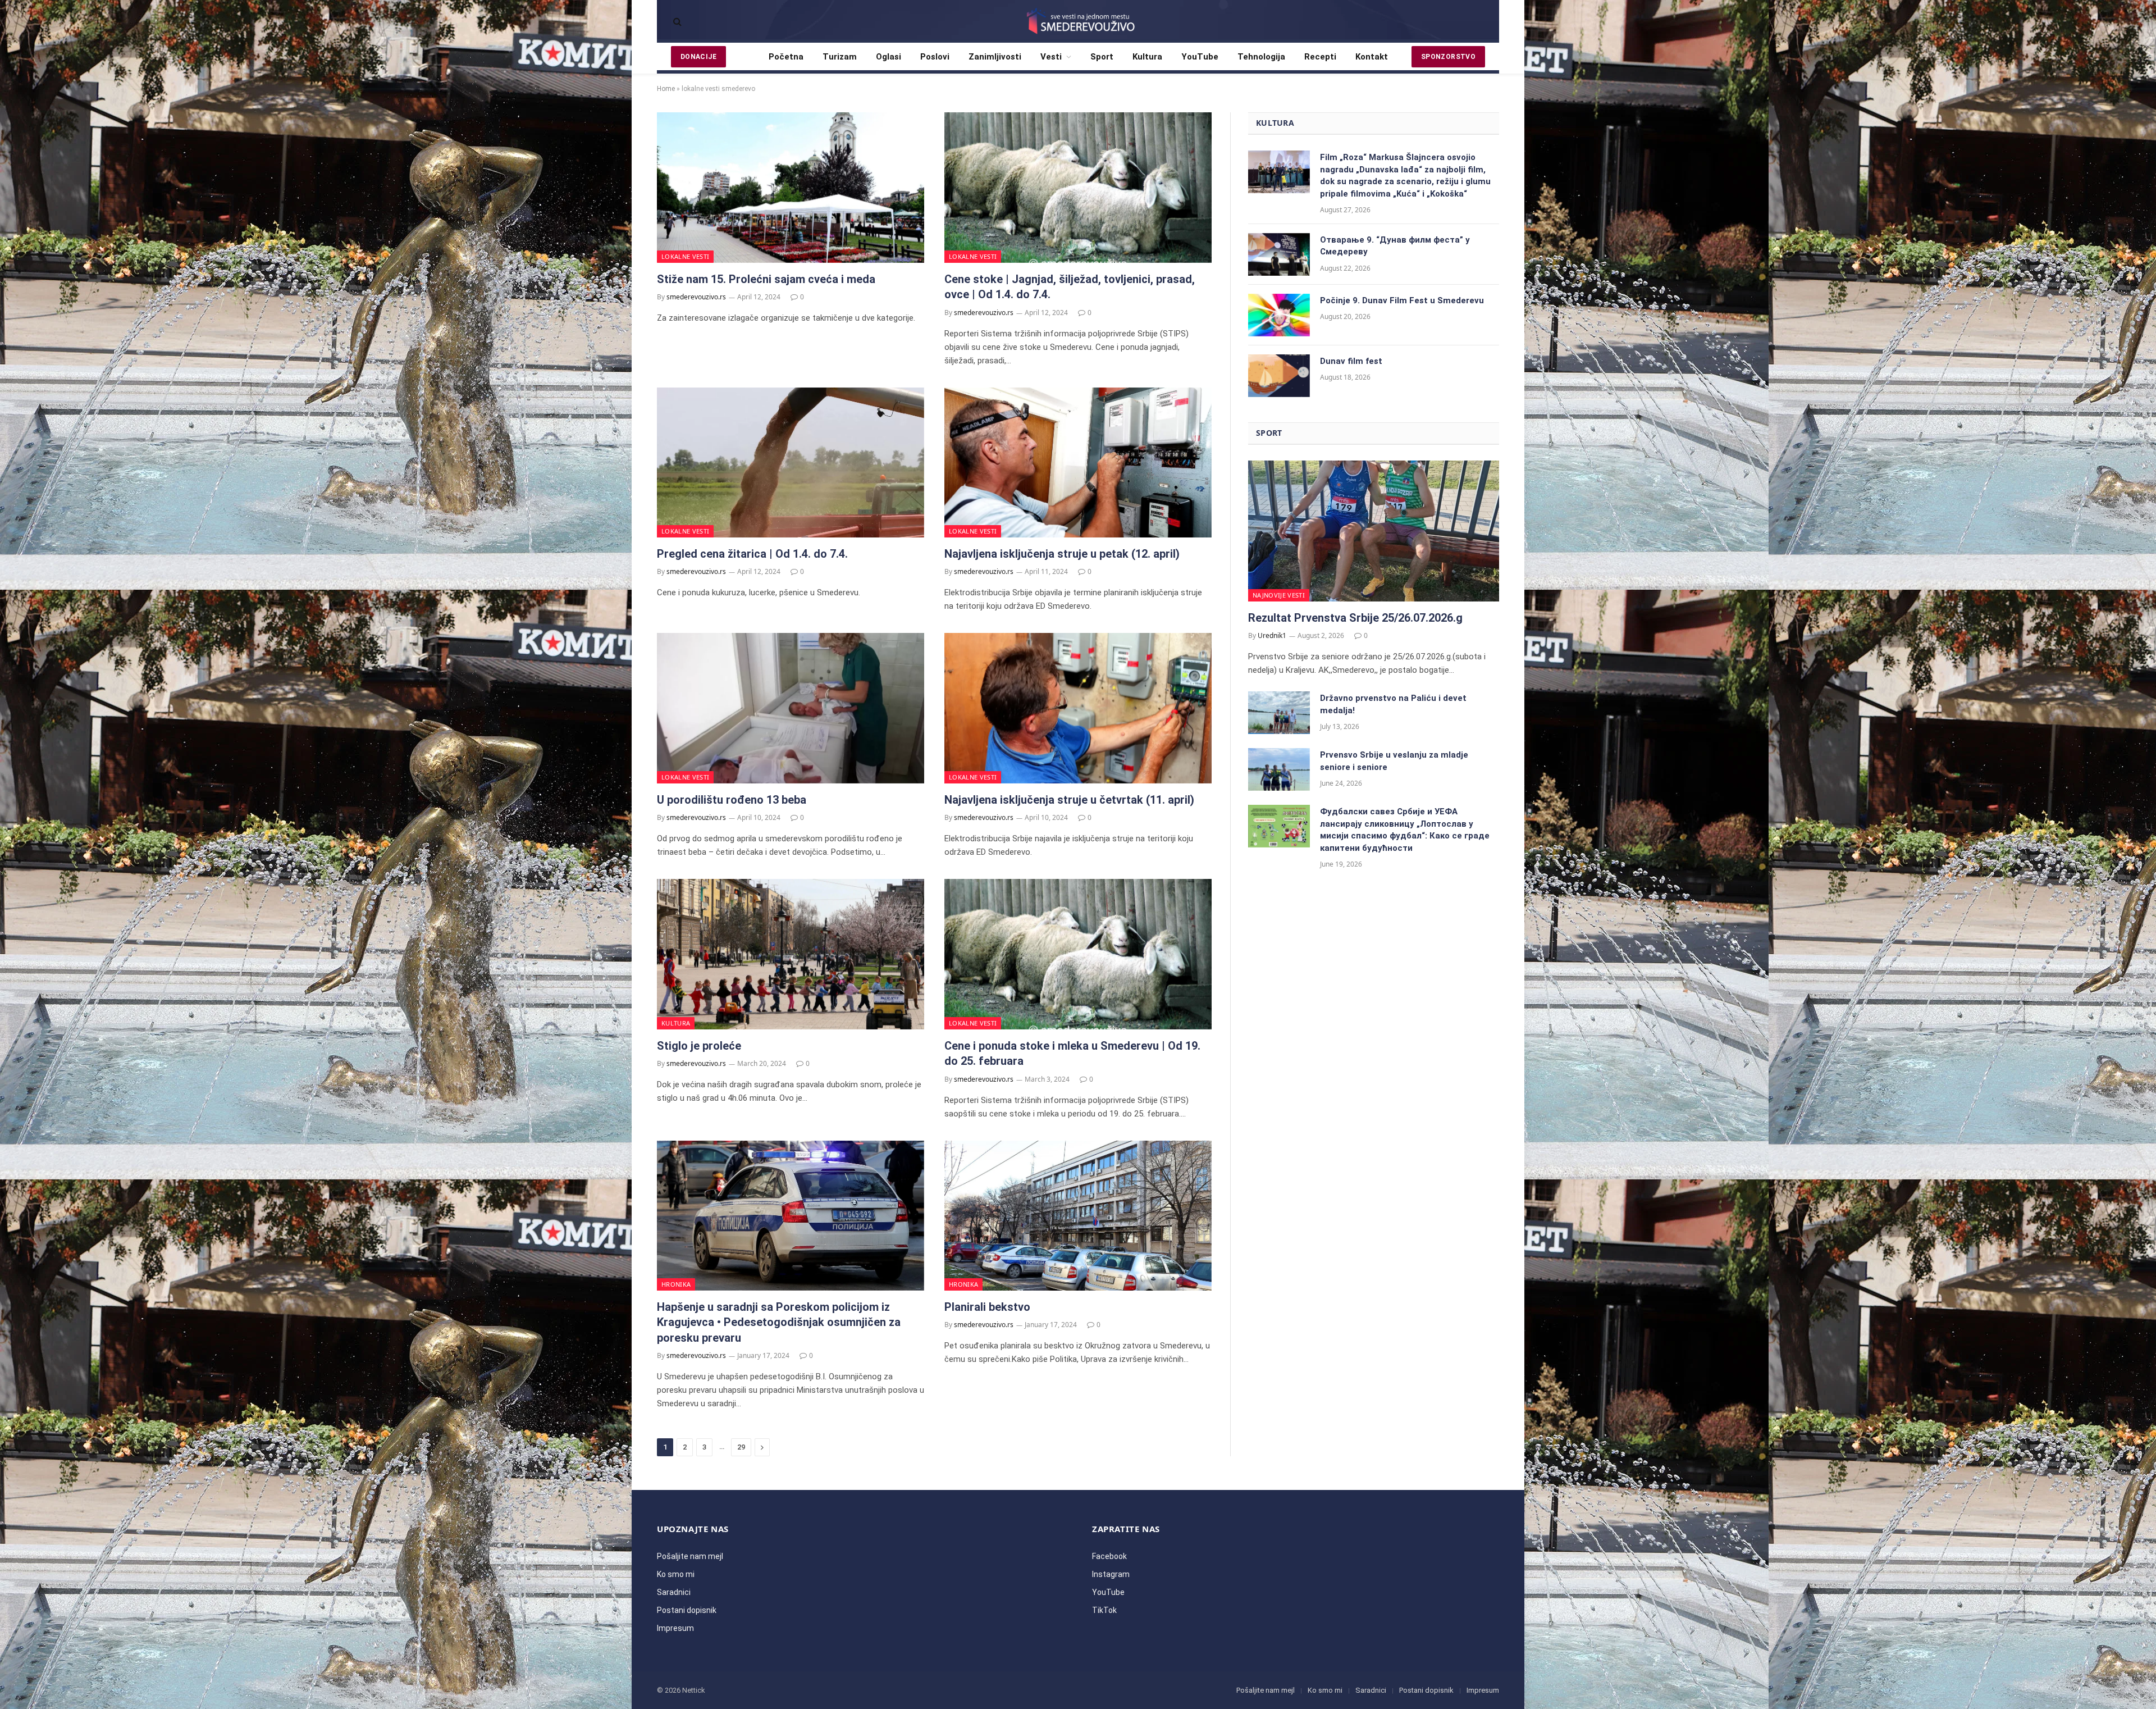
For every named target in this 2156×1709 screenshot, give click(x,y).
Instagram (1111, 1574)
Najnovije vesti (1279, 595)
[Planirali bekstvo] (1078, 1216)
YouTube (1200, 57)
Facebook (1109, 1556)
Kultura (1147, 57)
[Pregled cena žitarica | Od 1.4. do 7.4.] (791, 463)
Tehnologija (1261, 57)
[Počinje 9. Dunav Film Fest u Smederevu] (1279, 315)
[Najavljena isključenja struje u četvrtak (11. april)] (1078, 708)
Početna (786, 57)
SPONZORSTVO (1448, 57)
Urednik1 (1272, 635)
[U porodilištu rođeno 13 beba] (791, 708)
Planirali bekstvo (987, 1307)
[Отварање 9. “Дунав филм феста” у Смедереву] (1279, 254)
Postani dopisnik (687, 1610)
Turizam (840, 57)
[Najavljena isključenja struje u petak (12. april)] (1078, 463)
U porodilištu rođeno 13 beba (732, 800)
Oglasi (889, 57)
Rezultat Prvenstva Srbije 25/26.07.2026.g (1355, 618)
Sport (1102, 57)
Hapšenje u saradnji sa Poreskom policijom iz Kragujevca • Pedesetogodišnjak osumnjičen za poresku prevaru (779, 1322)
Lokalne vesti (685, 256)
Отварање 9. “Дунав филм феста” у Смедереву (1395, 246)
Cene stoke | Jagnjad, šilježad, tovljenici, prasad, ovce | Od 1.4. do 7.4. (1070, 287)
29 (741, 1447)
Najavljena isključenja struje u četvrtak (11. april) (1069, 800)
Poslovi (935, 57)
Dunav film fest (1351, 361)
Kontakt (1372, 57)
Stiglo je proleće (699, 1046)
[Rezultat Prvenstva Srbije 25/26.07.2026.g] (1374, 531)
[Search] (676, 22)
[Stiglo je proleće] (791, 954)
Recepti (1320, 57)
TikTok (1104, 1610)
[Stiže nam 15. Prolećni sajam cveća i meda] (791, 188)
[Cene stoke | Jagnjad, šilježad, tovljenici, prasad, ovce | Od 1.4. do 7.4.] (1078, 188)
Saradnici (674, 1592)
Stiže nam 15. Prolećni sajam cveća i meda (766, 279)
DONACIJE (698, 57)
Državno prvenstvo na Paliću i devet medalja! (1393, 704)
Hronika (676, 1284)
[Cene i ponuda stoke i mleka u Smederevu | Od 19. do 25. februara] (1078, 954)
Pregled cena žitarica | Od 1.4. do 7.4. (752, 554)
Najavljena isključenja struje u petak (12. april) (1062, 554)
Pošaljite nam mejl (690, 1556)
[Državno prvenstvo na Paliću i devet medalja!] (1279, 713)
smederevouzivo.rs (696, 297)
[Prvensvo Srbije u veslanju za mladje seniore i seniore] (1279, 769)
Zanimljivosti (995, 57)
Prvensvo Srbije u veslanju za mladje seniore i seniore (1394, 761)
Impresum (675, 1628)
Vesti (1051, 57)
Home (666, 89)
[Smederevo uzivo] (1078, 21)
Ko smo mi (676, 1574)
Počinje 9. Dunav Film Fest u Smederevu (1402, 300)
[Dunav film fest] (1279, 376)
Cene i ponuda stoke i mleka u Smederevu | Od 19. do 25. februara (1072, 1053)
